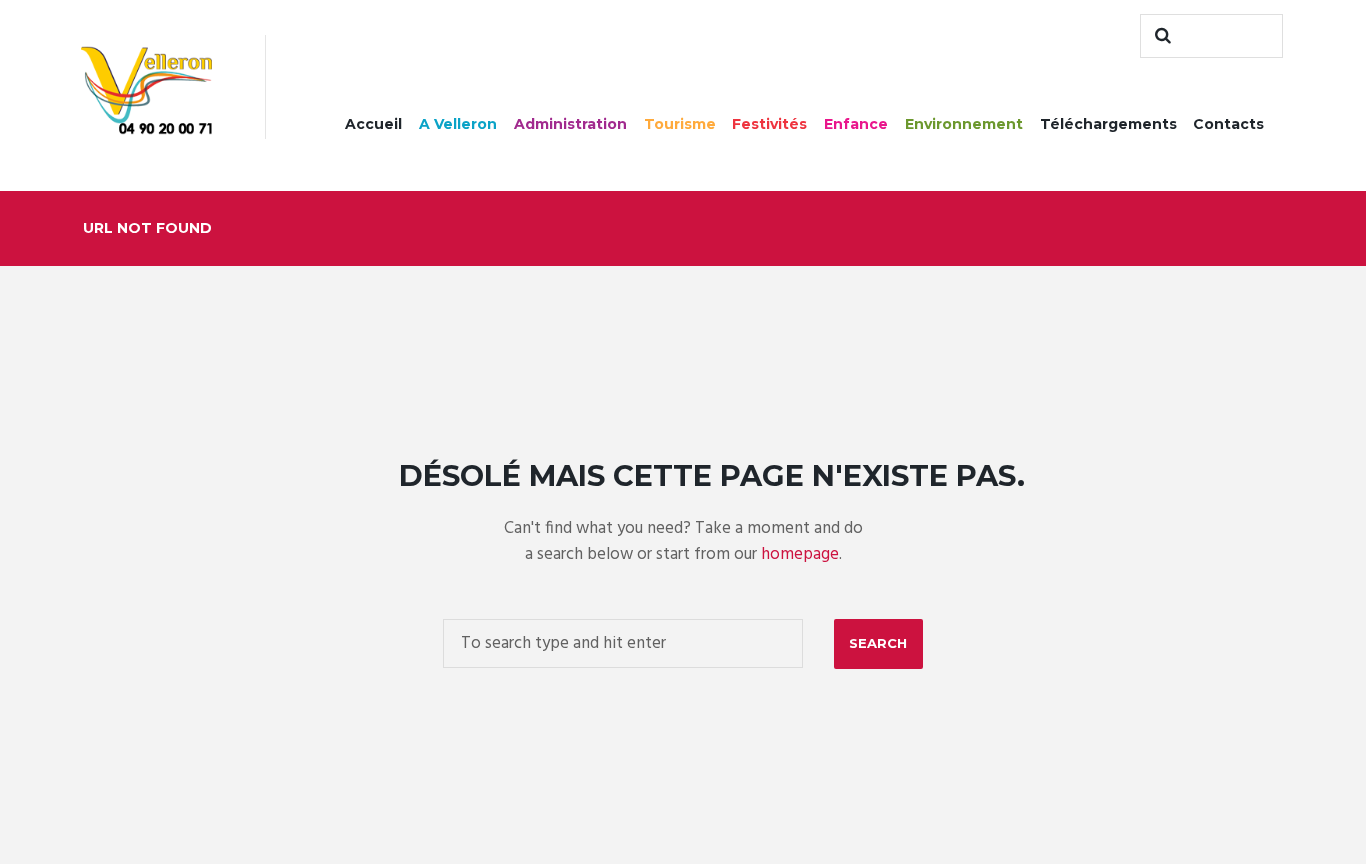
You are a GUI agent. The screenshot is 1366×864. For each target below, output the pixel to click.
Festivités (769, 124)
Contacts (1228, 124)
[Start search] (1160, 36)
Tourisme (680, 124)
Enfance (856, 124)
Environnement (964, 124)
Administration (570, 124)
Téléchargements (1108, 124)
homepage (800, 554)
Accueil (373, 124)
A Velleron (458, 124)
